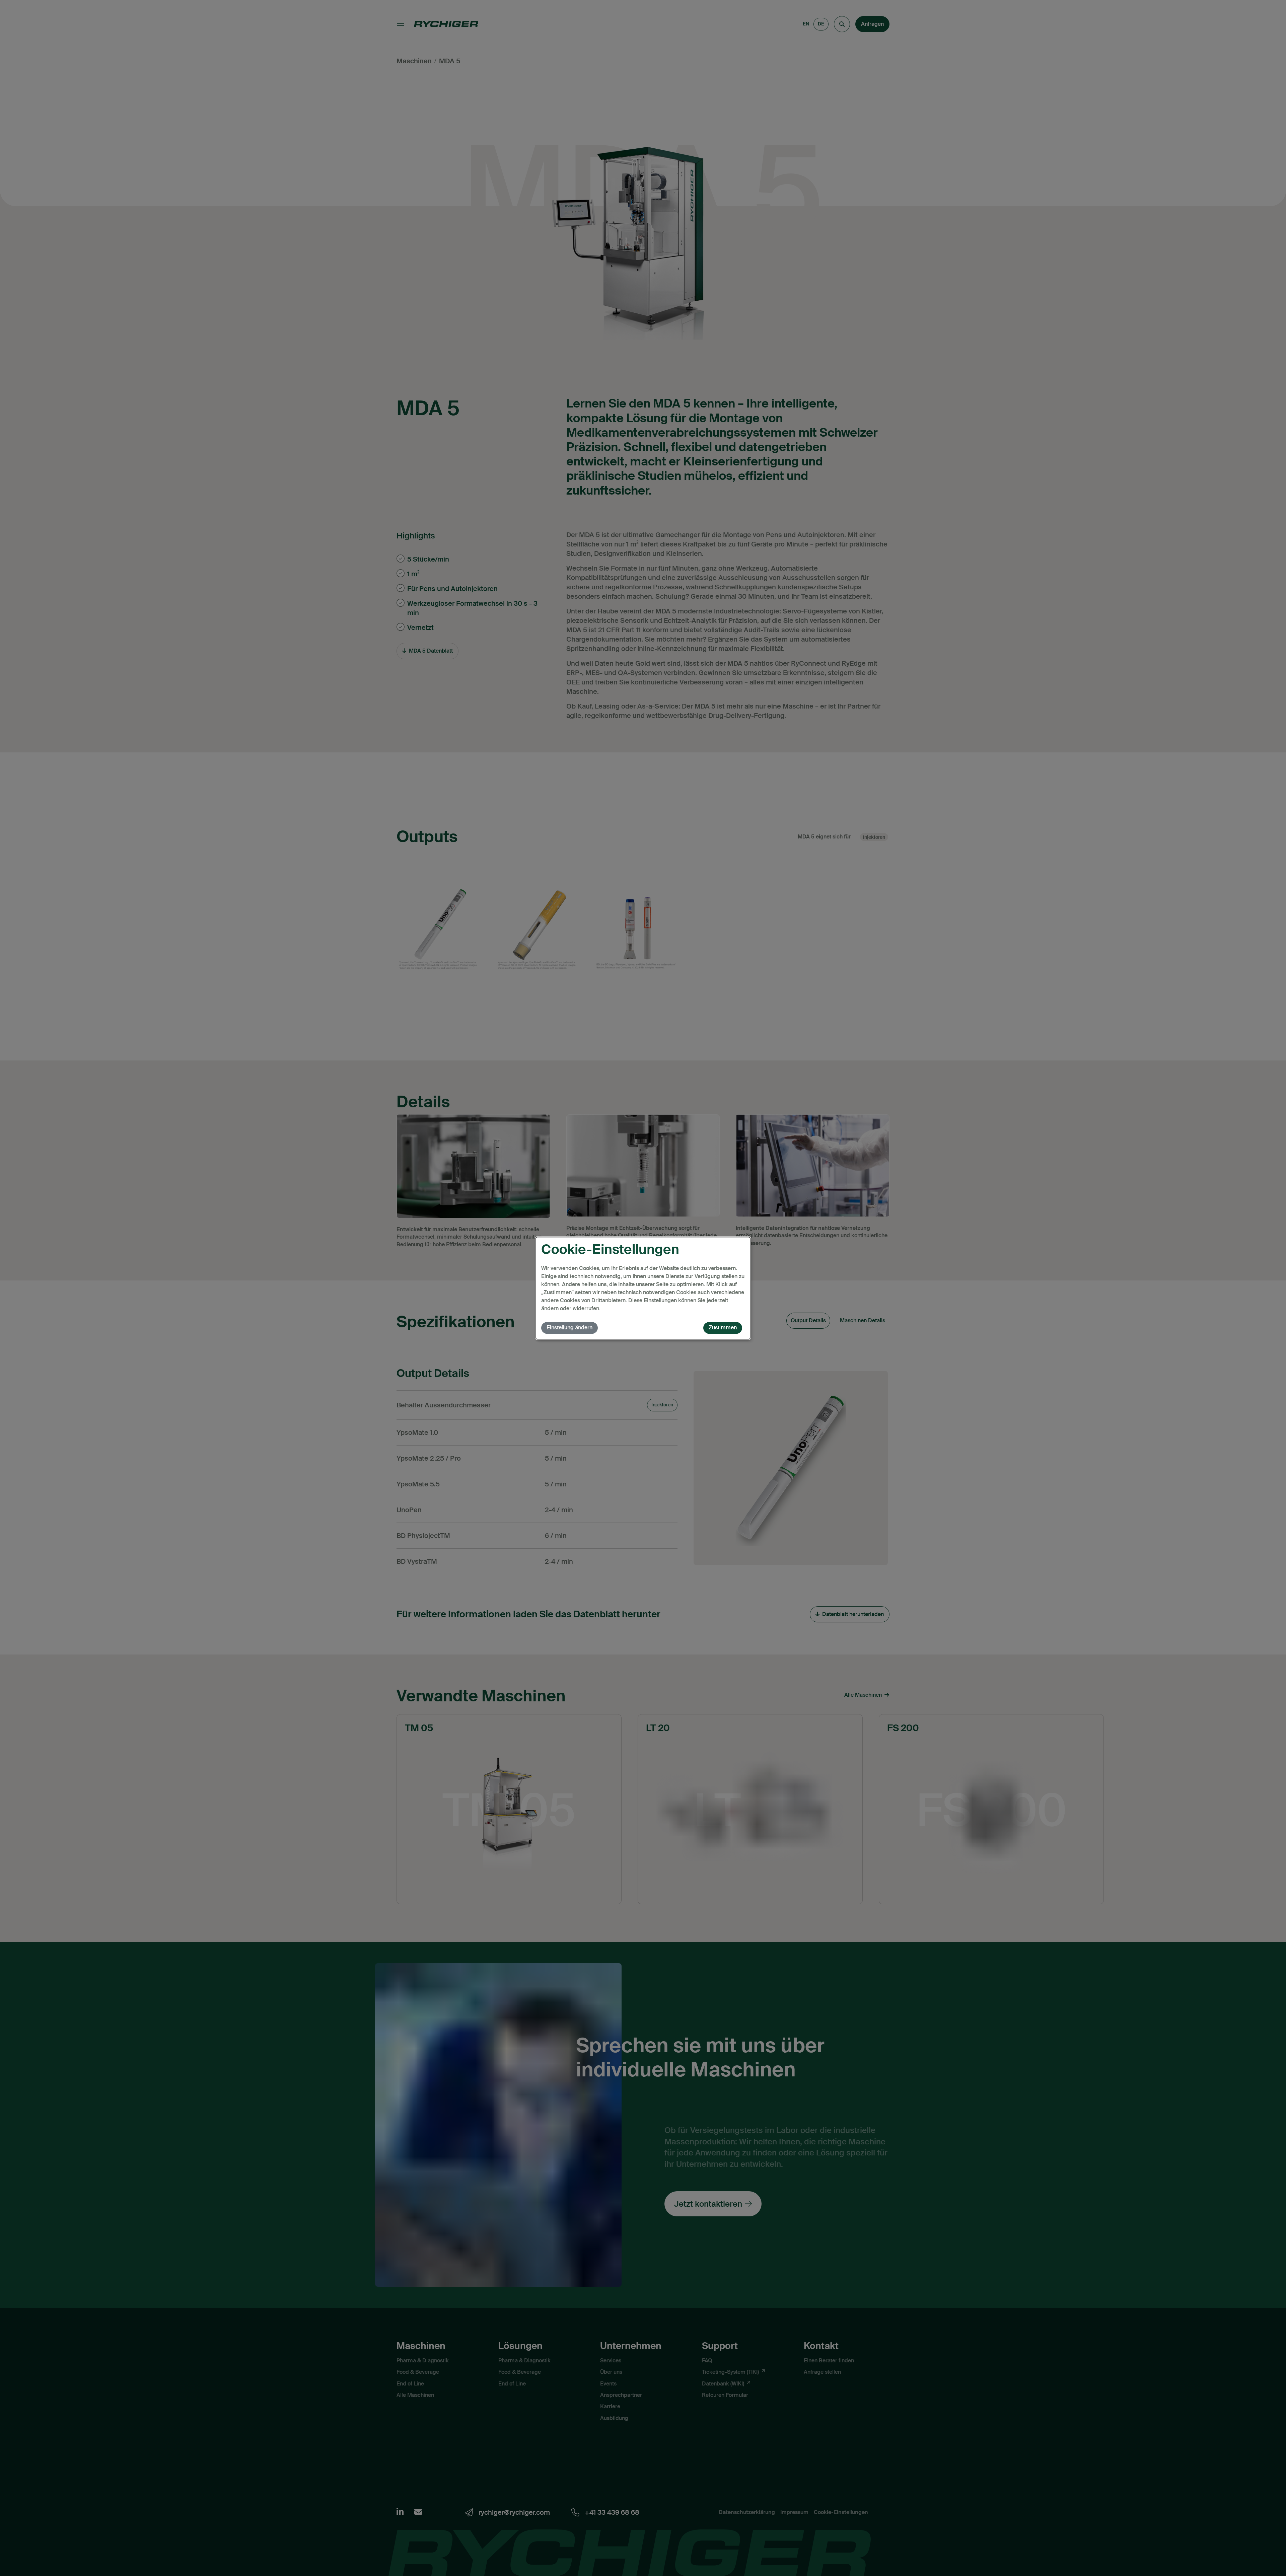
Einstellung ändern (569, 1328)
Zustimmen (723, 1328)
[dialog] (643, 1288)
